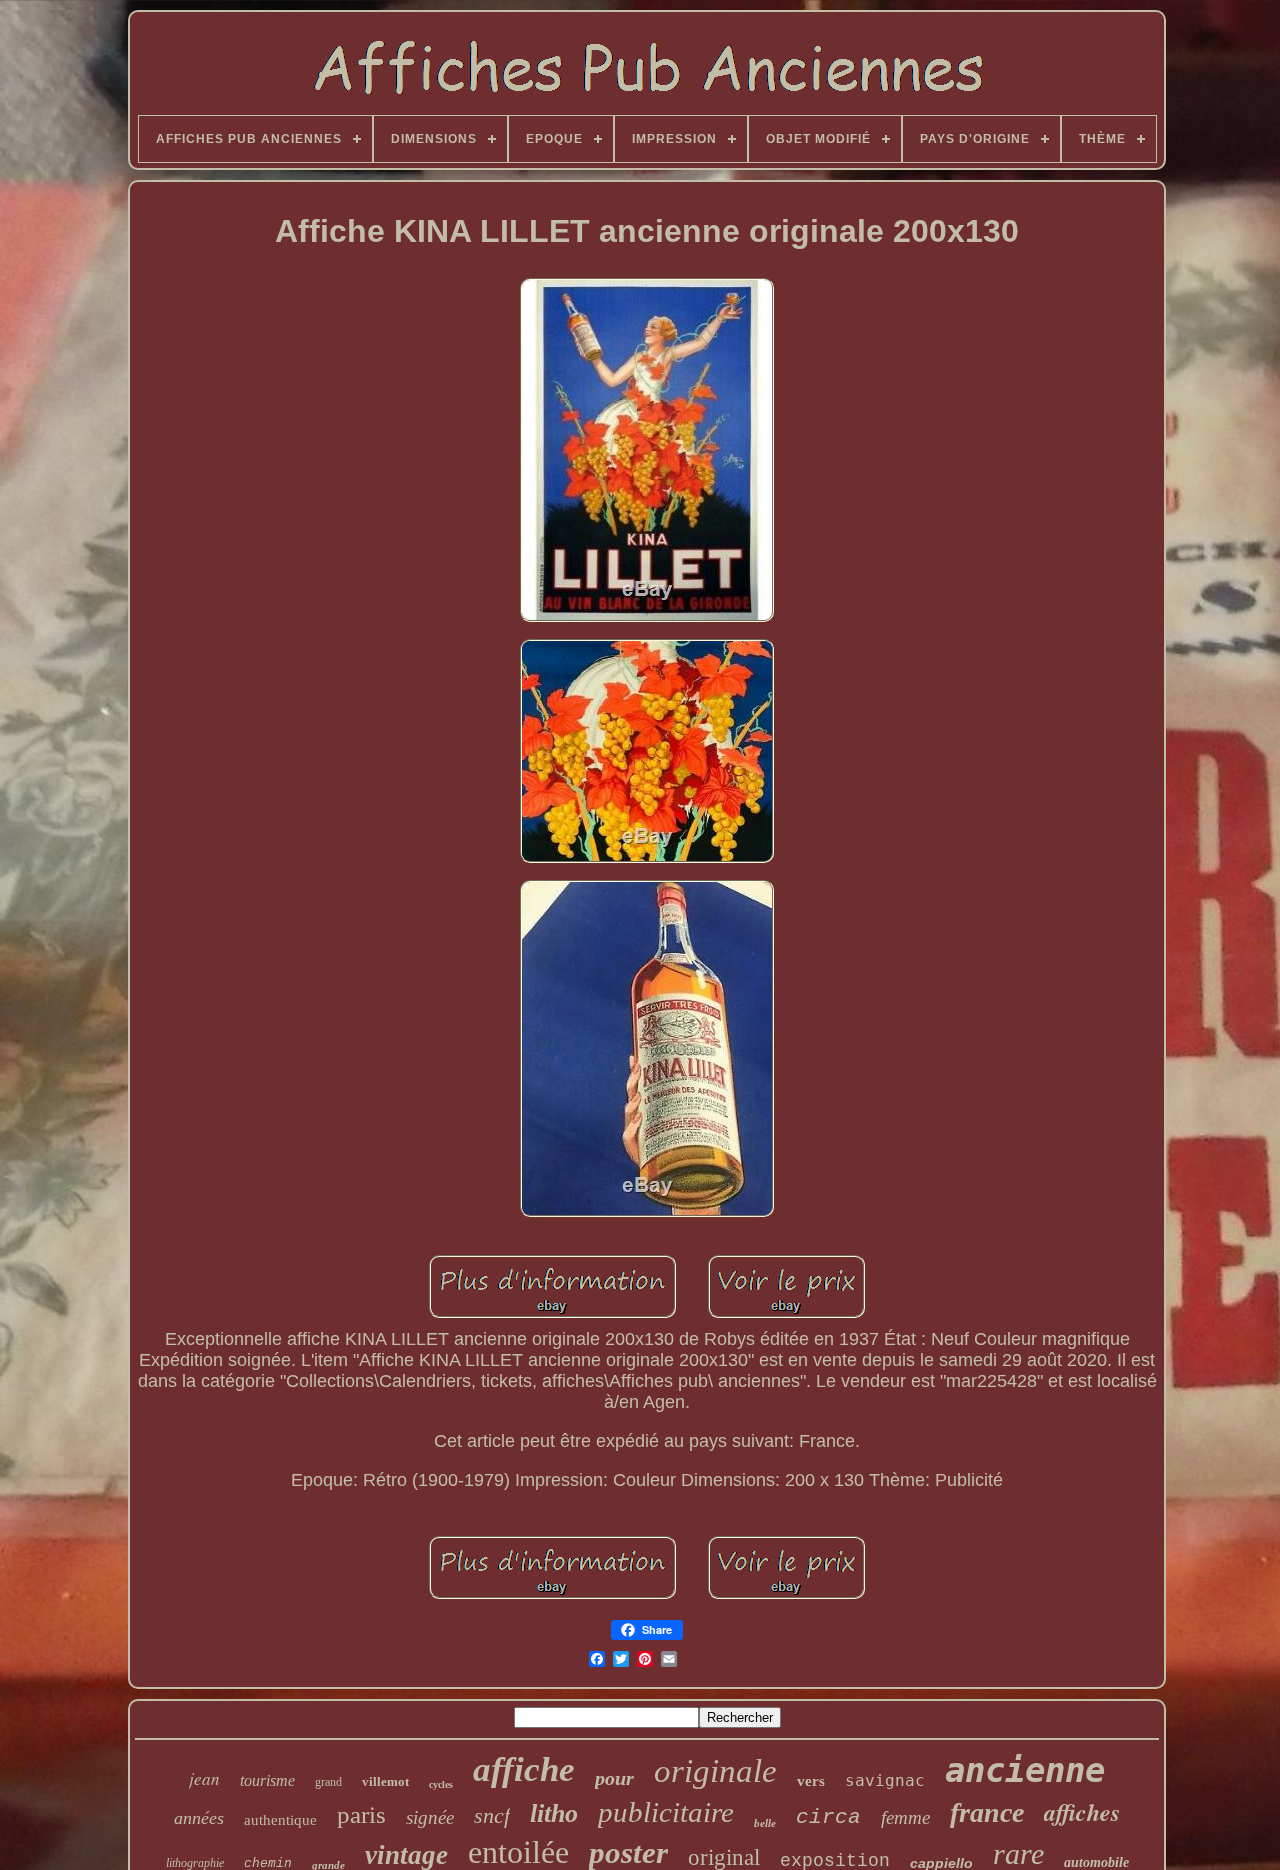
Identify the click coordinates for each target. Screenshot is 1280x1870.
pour (614, 1778)
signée (430, 1817)
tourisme (267, 1780)
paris (361, 1814)
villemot (385, 1781)
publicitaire (666, 1812)
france (987, 1812)
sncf (492, 1815)
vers (811, 1781)
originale (715, 1771)
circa (828, 1817)
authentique (280, 1820)
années (199, 1818)
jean (204, 1778)
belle (765, 1823)
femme (905, 1817)
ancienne (1025, 1770)
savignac (885, 1780)
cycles (441, 1784)
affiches (1082, 1812)
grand (328, 1782)
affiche (524, 1769)
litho (554, 1813)
